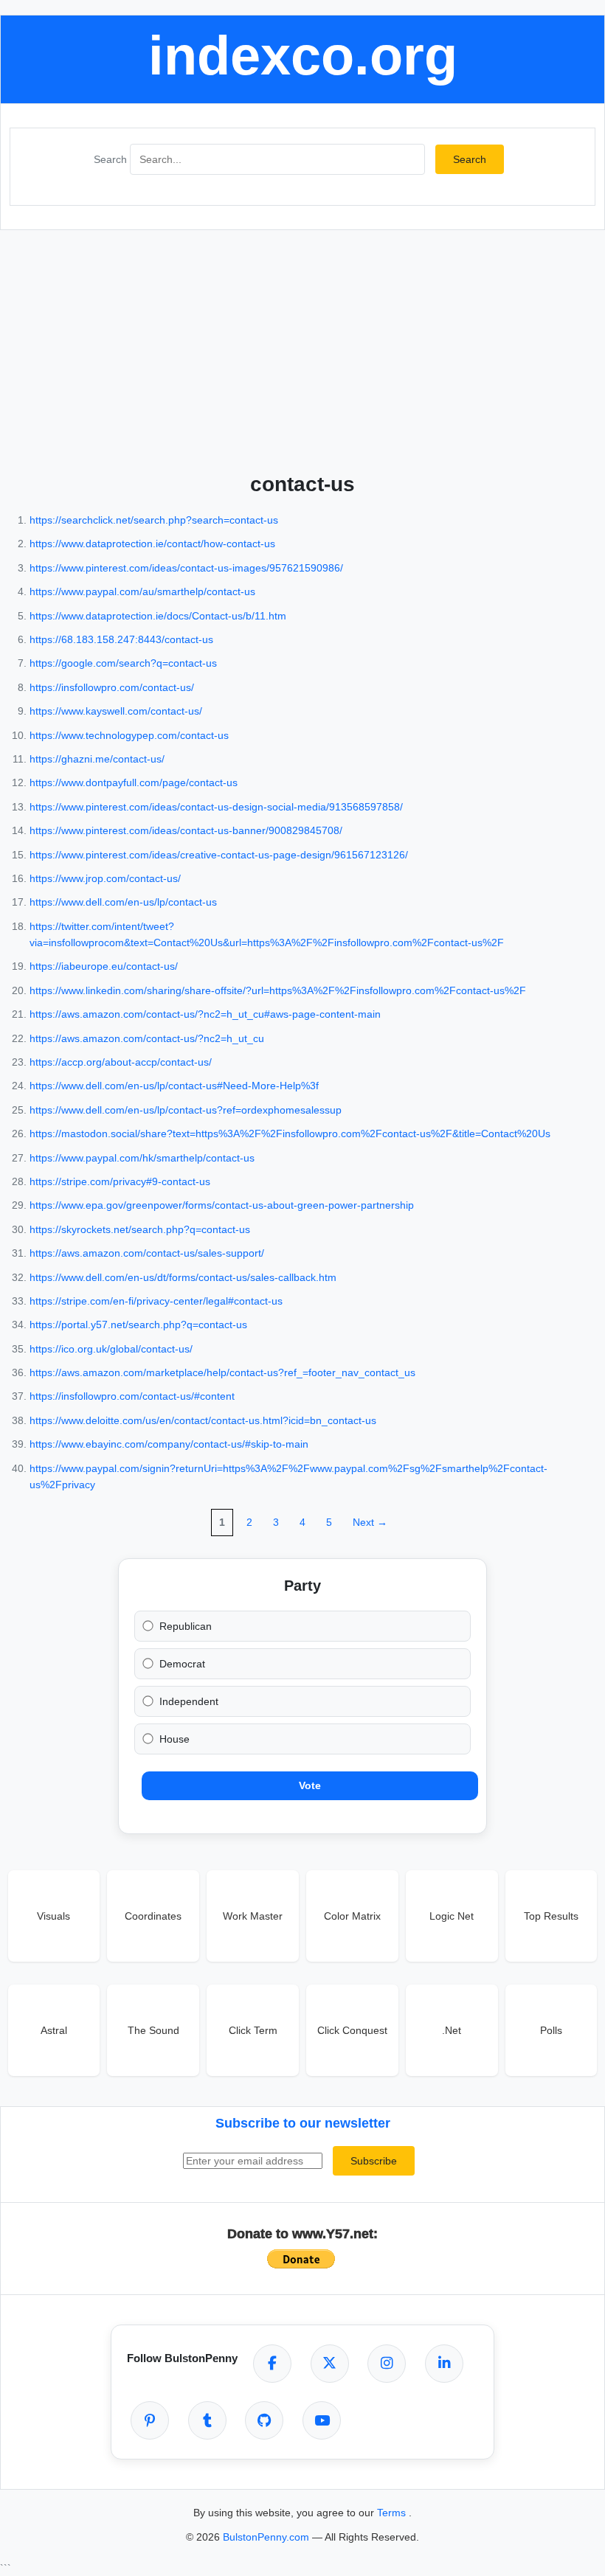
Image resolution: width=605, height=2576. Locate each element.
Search (110, 159)
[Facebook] (272, 2364)
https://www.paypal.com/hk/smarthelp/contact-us (142, 1158)
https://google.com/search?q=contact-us (123, 663)
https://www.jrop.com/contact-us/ (105, 878)
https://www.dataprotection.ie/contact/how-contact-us (152, 544)
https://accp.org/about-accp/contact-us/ (121, 1062)
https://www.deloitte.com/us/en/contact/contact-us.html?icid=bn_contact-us (203, 1420)
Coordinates (153, 1916)
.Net (452, 2030)
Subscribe (374, 2161)
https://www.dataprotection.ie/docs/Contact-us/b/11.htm (158, 616)
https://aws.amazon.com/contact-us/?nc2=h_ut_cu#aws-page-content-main (205, 1014)
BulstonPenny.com (267, 2537)
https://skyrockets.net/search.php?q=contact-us (140, 1229)
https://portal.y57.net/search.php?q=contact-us (138, 1325)
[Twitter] (330, 2364)
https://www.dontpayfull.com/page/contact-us (134, 782)
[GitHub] (264, 2420)
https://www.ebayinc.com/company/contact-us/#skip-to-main (169, 1444)
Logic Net (452, 1916)
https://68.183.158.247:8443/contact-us (121, 639)
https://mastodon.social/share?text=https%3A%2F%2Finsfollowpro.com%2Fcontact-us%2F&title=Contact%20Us (290, 1133)
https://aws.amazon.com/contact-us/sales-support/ (147, 1253)
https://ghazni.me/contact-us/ (97, 759)
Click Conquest (352, 2030)
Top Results (551, 1916)
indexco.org (303, 56)
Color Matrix (352, 1916)
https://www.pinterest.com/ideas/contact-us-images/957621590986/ (186, 568)
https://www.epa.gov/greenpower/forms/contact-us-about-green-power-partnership (222, 1205)
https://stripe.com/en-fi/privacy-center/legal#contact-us (156, 1301)
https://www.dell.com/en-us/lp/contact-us (123, 902)
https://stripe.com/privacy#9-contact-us (120, 1181)
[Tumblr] (207, 2420)
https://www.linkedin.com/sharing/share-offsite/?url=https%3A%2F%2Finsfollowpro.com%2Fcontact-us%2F (278, 990)
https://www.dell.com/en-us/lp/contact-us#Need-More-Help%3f (174, 1086)
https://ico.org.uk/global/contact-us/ (111, 1349)
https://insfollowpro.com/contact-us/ (112, 687)
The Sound (153, 2030)
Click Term (253, 2030)
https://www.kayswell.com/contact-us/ (116, 711)
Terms (393, 2513)
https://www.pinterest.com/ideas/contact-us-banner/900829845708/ (186, 830)
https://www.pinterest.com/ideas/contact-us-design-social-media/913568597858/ (216, 807)
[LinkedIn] (444, 2364)
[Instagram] (387, 2364)
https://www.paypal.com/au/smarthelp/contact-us (142, 591)
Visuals (53, 1916)
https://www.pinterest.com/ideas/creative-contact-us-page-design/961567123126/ (219, 855)
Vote (310, 1785)
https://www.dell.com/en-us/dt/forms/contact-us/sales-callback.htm (183, 1277)
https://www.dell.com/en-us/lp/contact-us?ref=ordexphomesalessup (186, 1110)
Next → (370, 1522)
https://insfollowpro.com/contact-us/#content (132, 1396)
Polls (551, 2030)
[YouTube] (322, 2420)
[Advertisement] (302, 348)
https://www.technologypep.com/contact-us (129, 735)
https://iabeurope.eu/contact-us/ (104, 966)
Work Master (253, 1916)
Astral (54, 2030)
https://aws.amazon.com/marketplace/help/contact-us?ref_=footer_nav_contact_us (222, 1372)
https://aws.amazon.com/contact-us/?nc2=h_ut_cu (147, 1038)
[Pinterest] (150, 2420)
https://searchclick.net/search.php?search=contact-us (154, 520)
